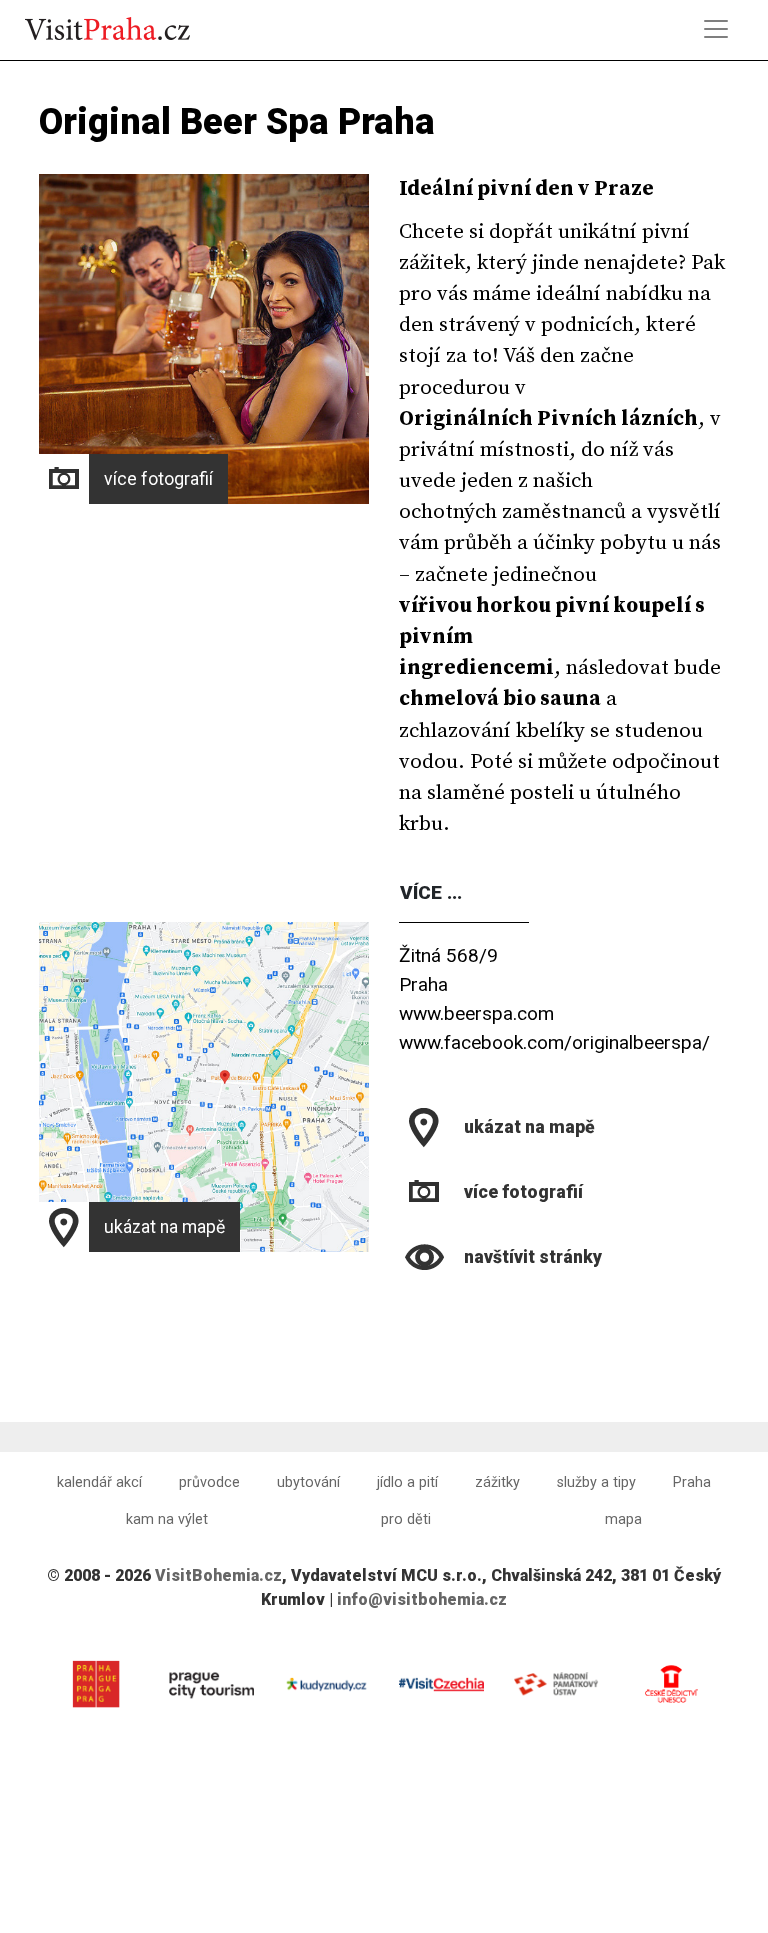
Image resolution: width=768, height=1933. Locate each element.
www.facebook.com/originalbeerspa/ (554, 1042)
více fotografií (158, 479)
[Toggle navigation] (716, 29)
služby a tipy (596, 1482)
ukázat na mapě (164, 1227)
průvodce (209, 1482)
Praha (692, 1482)
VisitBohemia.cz (218, 1575)
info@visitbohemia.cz (422, 1599)
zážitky (497, 1482)
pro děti (406, 1519)
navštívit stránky (533, 1257)
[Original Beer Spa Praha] (401, 1307)
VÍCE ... (431, 892)
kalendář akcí (99, 1482)
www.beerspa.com (476, 1013)
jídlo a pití (407, 1482)
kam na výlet (167, 1519)
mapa (623, 1519)
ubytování (308, 1482)
